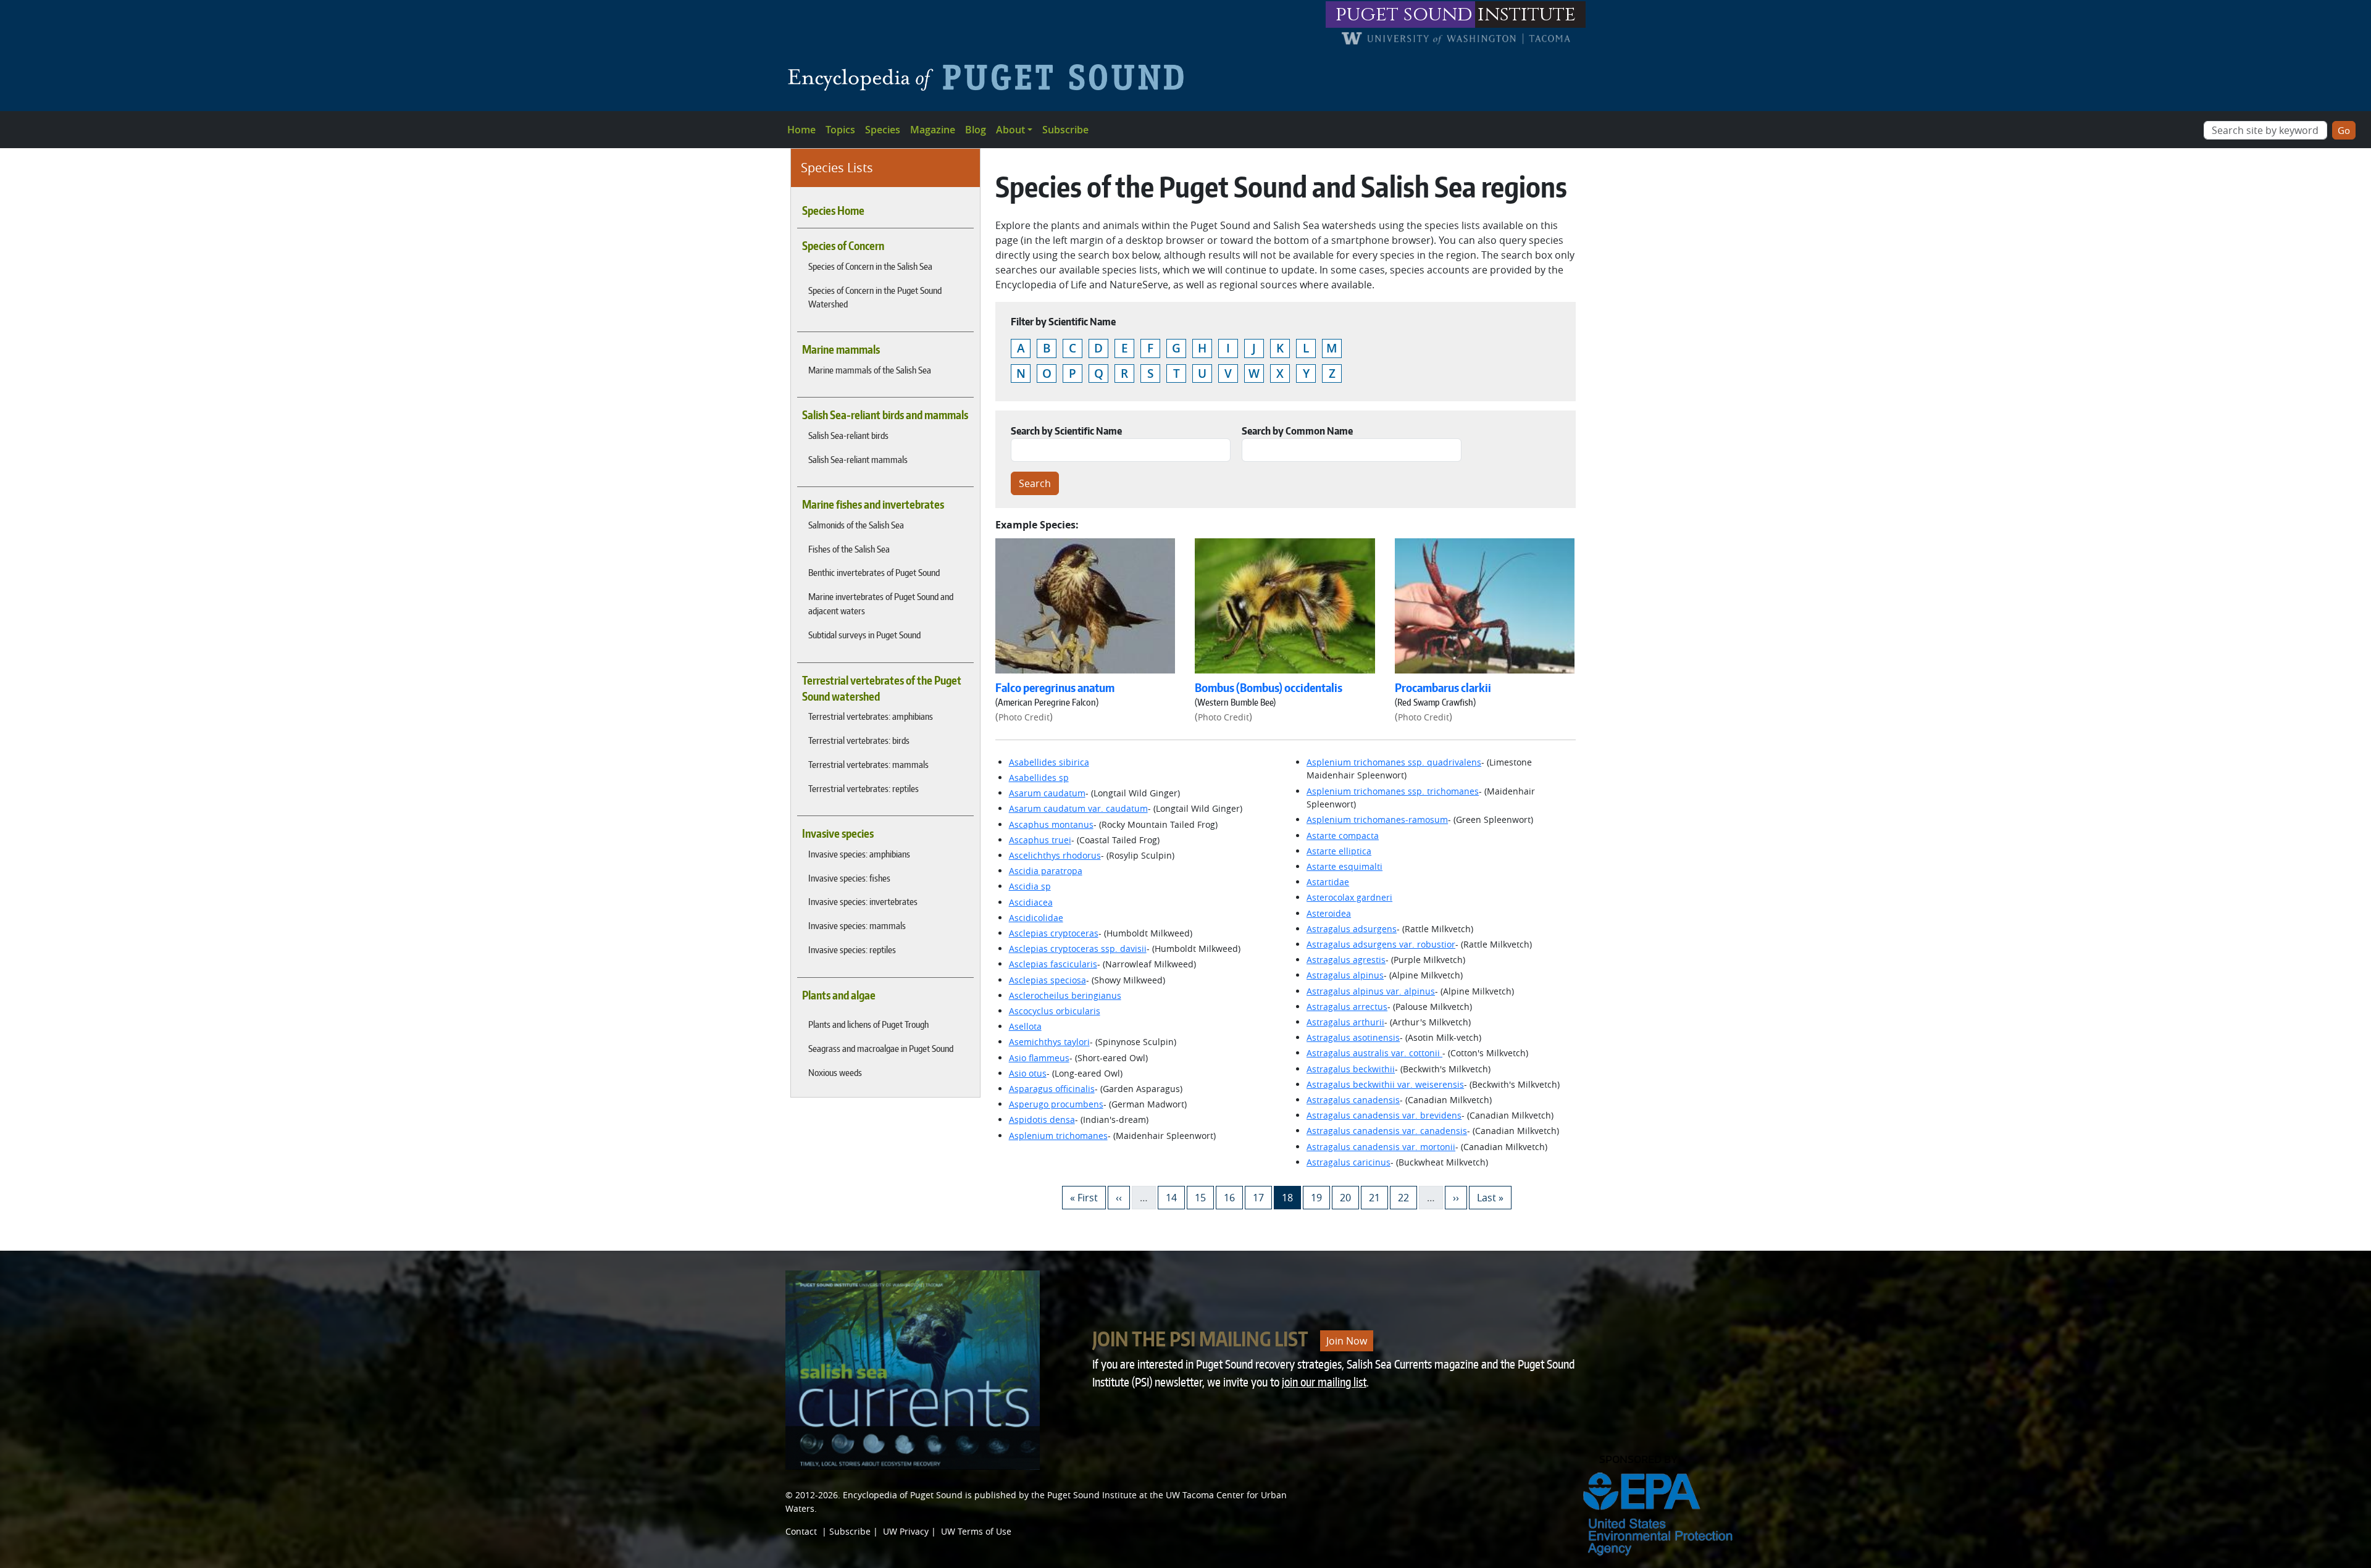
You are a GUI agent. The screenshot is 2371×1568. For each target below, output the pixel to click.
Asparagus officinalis (1052, 1089)
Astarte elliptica (1339, 851)
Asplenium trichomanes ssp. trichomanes (1393, 791)
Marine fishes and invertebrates (873, 504)
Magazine (933, 130)
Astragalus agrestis (1346, 960)
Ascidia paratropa (1046, 871)
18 (1291, 1197)
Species (883, 130)
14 (1175, 1197)
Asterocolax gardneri (1349, 897)
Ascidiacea (1031, 902)
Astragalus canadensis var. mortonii (1381, 1147)
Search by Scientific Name (1066, 431)
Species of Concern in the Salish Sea (870, 266)
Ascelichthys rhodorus (1055, 855)
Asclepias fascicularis (1053, 964)
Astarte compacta (1343, 836)
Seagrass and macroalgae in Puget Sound (881, 1048)
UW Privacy (906, 1531)
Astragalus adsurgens (1352, 929)
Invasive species (838, 833)
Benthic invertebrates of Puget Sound (874, 572)
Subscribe (1065, 130)
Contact (801, 1531)
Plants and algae (839, 995)
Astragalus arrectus (1347, 1007)
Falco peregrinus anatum (1055, 688)
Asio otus (1028, 1073)
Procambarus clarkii (1443, 688)
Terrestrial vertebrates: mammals (868, 764)
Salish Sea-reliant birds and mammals (885, 415)
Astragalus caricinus (1349, 1162)
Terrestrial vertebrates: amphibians (871, 716)
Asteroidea (1329, 913)
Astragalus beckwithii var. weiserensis (1385, 1084)
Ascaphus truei (1040, 840)
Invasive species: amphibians (859, 854)
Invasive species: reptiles (852, 949)
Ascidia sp (1030, 886)
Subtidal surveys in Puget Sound (864, 635)
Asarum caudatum (1047, 793)
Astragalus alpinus (1345, 975)
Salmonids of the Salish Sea (856, 525)
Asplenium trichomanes (1058, 1136)
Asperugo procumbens (1056, 1104)
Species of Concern (843, 246)
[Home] (991, 77)
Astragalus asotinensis (1353, 1037)
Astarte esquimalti (1344, 866)
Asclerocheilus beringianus (1065, 995)
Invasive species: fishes (849, 878)
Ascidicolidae (1036, 918)
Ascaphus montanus (1051, 824)
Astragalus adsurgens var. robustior (1381, 944)
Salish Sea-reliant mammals (858, 459)
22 (1407, 1197)
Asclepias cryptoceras (1054, 933)
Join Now (1347, 1341)
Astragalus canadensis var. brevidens (1384, 1115)
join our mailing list (1324, 1382)
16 (1233, 1197)
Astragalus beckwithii (1351, 1069)
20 (1349, 1197)
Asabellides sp (1039, 778)
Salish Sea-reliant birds (848, 435)
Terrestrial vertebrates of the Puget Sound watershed (882, 688)
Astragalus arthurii (1345, 1022)
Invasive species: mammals (857, 925)
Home (801, 130)
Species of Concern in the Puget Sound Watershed (875, 297)
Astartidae (1328, 882)
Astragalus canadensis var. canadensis (1387, 1131)
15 (1204, 1197)
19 (1320, 1197)
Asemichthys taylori (1049, 1042)
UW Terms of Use (976, 1531)
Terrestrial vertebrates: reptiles (864, 788)
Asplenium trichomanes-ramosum (1377, 819)
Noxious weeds (835, 1072)
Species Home (833, 211)
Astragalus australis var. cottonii (1374, 1053)
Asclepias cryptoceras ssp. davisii (1078, 949)
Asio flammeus (1039, 1058)
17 (1262, 1197)
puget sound (1404, 15)
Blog (976, 130)
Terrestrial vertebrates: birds (859, 740)
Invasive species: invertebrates (863, 901)
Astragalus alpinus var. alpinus (1371, 991)
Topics (840, 130)
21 (1378, 1197)
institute (1527, 15)
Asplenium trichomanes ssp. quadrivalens (1394, 762)
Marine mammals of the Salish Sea (870, 370)
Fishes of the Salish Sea (849, 549)
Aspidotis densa (1042, 1120)
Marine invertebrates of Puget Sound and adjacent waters (881, 603)
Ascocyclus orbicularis (1055, 1011)
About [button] (1010, 130)
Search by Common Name (1297, 431)
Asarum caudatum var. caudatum (1078, 808)
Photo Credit (1024, 717)
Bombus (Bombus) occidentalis (1269, 688)
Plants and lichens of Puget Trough (868, 1024)
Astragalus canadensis (1353, 1100)
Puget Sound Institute (1092, 1495)
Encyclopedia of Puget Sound (903, 1495)
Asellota (1025, 1026)
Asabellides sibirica (1049, 762)
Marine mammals (841, 349)
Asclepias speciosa (1048, 980)
